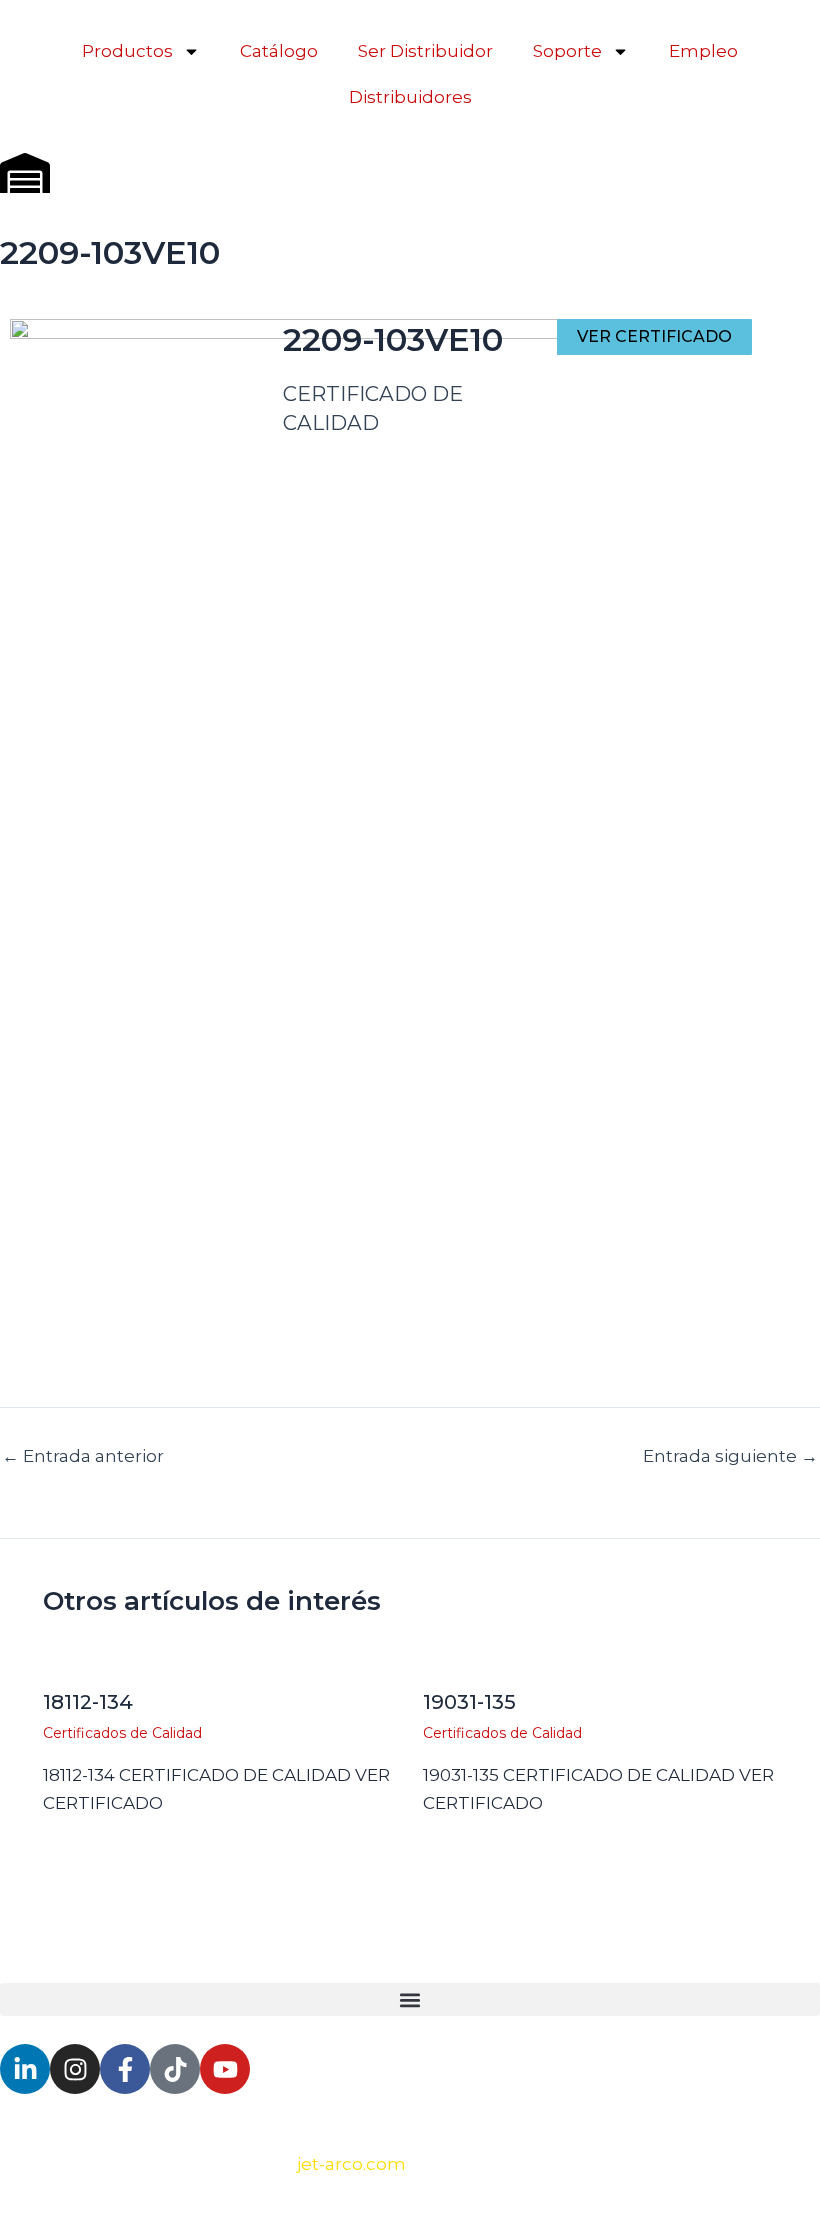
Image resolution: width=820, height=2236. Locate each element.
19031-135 (469, 1702)
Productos (127, 51)
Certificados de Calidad (122, 1733)
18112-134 (88, 1702)
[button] (410, 1999)
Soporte (567, 51)
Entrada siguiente (730, 1456)
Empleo (703, 51)
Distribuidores (410, 97)
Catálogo (279, 51)
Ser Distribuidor (425, 51)
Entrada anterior (83, 1456)
